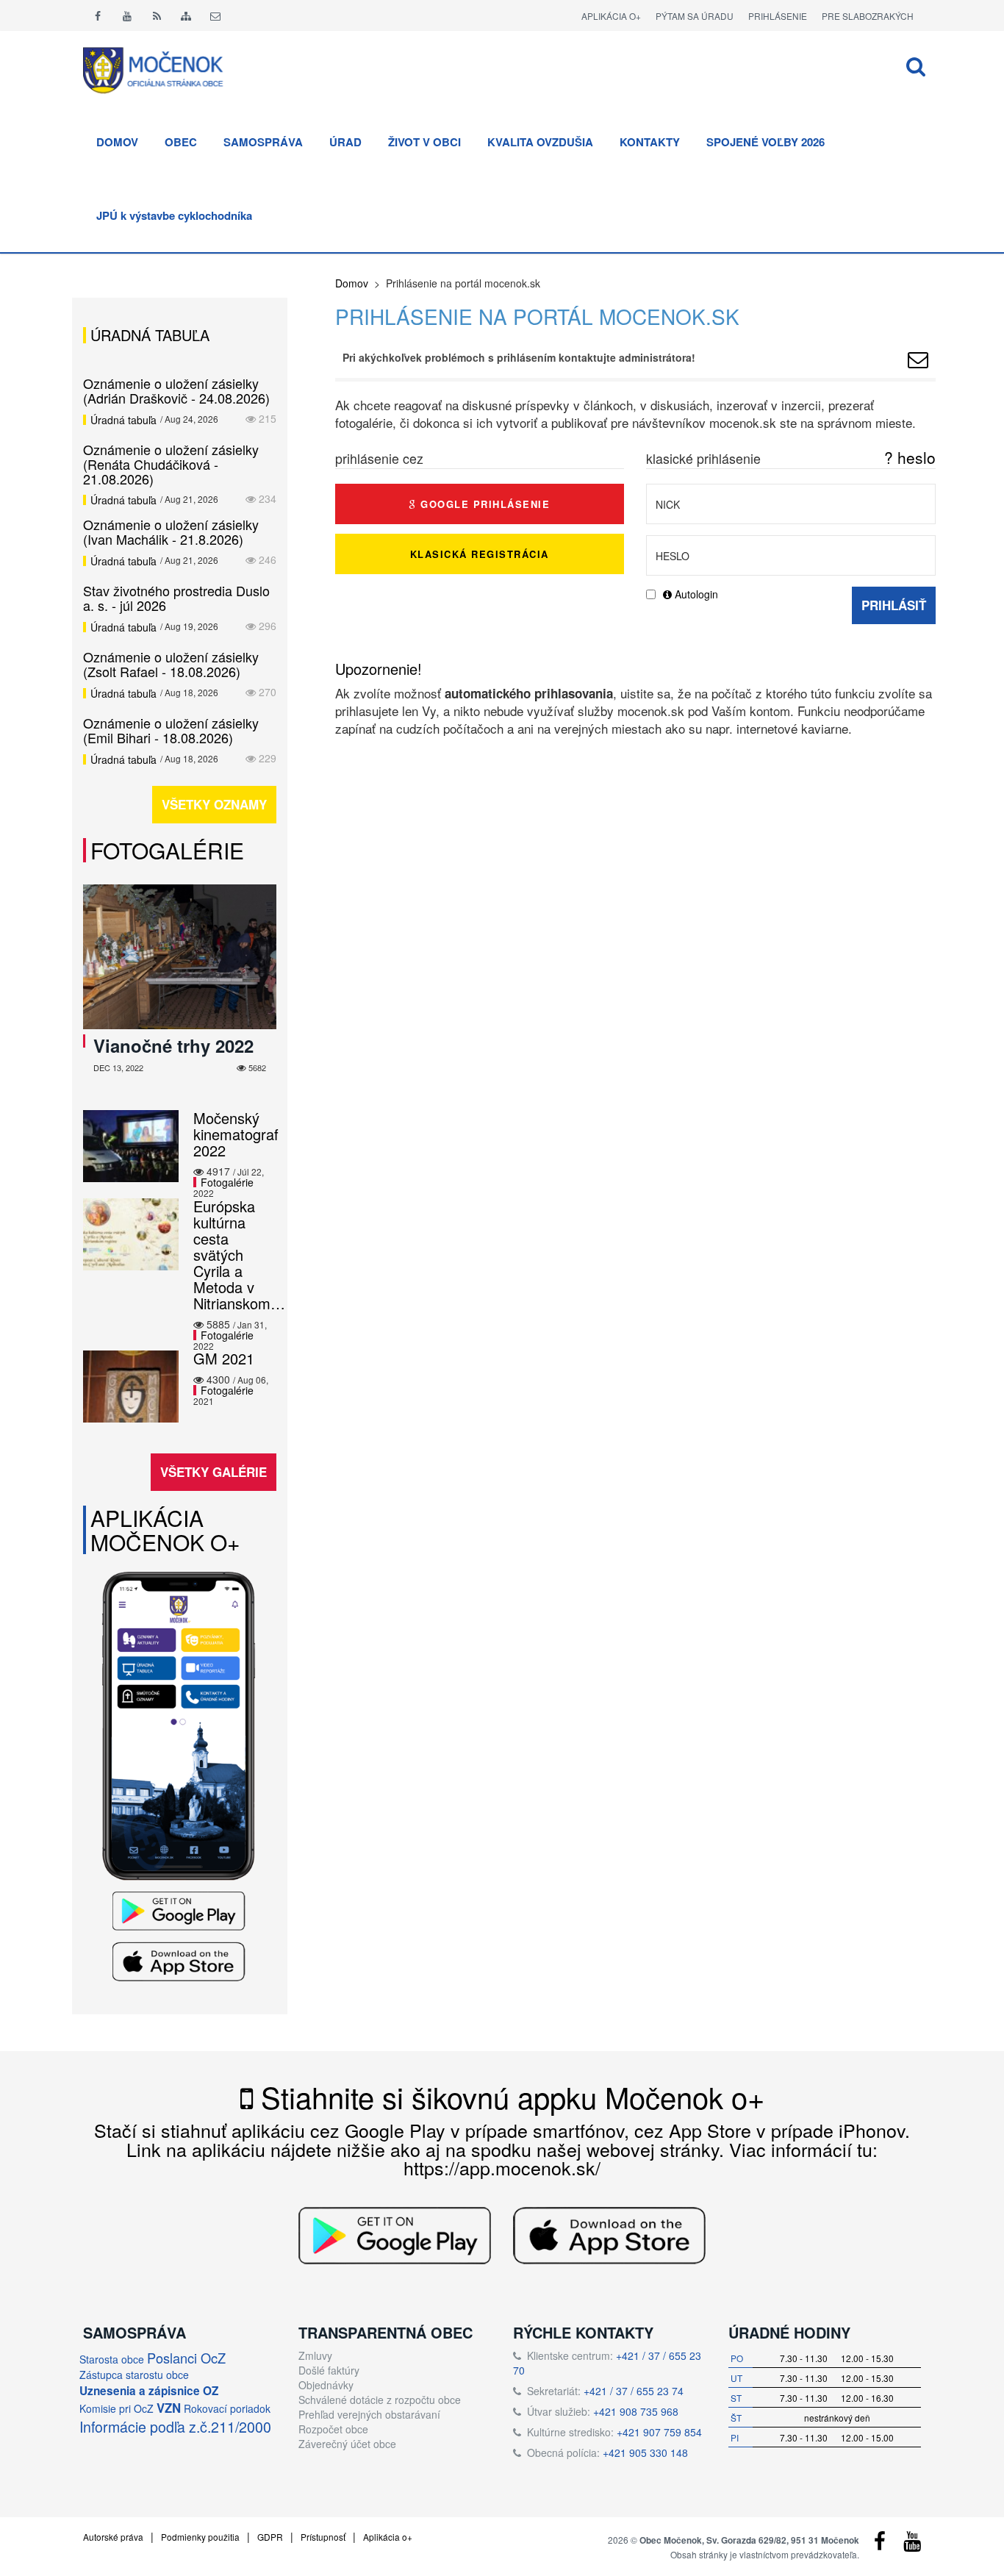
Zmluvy (315, 2355)
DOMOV (117, 142)
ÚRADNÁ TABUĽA (150, 335)
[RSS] (157, 15)
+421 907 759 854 (659, 2432)
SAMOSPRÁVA (263, 142)
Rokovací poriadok (227, 2408)
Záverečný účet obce (347, 2444)
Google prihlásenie (484, 504)
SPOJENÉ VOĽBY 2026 (765, 142)
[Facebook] (98, 15)
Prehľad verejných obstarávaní (369, 2414)
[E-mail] (215, 15)
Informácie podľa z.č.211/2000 (175, 2426)
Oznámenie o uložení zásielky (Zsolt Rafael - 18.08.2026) (171, 664)
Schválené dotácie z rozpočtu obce (380, 2400)
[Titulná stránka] (164, 68)
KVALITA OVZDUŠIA (540, 142)
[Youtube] (127, 15)
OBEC (181, 142)
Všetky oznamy (214, 804)
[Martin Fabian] (918, 362)
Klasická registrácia (480, 554)
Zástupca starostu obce (134, 2375)
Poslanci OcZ (186, 2358)
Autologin (695, 594)
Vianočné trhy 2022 (173, 1045)
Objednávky (326, 2385)
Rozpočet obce (333, 2429)
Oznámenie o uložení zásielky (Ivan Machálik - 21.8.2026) (171, 532)
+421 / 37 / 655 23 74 (634, 2391)
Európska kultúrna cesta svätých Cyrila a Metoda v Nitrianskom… (239, 1255)
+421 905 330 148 (645, 2452)
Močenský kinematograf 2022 (236, 1134)
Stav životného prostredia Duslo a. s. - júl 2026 (176, 598)
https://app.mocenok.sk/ (502, 2167)
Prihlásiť (894, 605)
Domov (352, 283)
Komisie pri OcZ (116, 2408)
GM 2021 (224, 1358)
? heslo (910, 457)
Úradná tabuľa (123, 420)
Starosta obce (112, 2359)
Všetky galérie (214, 1472)
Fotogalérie (167, 850)
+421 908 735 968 (636, 2411)
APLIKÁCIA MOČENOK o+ (165, 1530)
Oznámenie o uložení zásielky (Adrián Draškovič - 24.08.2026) (176, 390)
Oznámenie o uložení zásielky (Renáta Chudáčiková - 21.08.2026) (171, 464)
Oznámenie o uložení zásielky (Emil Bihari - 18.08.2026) (171, 730)
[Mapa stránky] (186, 15)
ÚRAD (345, 142)
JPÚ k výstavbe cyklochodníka (174, 215)
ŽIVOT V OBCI (424, 142)
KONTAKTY (650, 142)
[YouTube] (912, 2544)
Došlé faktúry (329, 2370)
